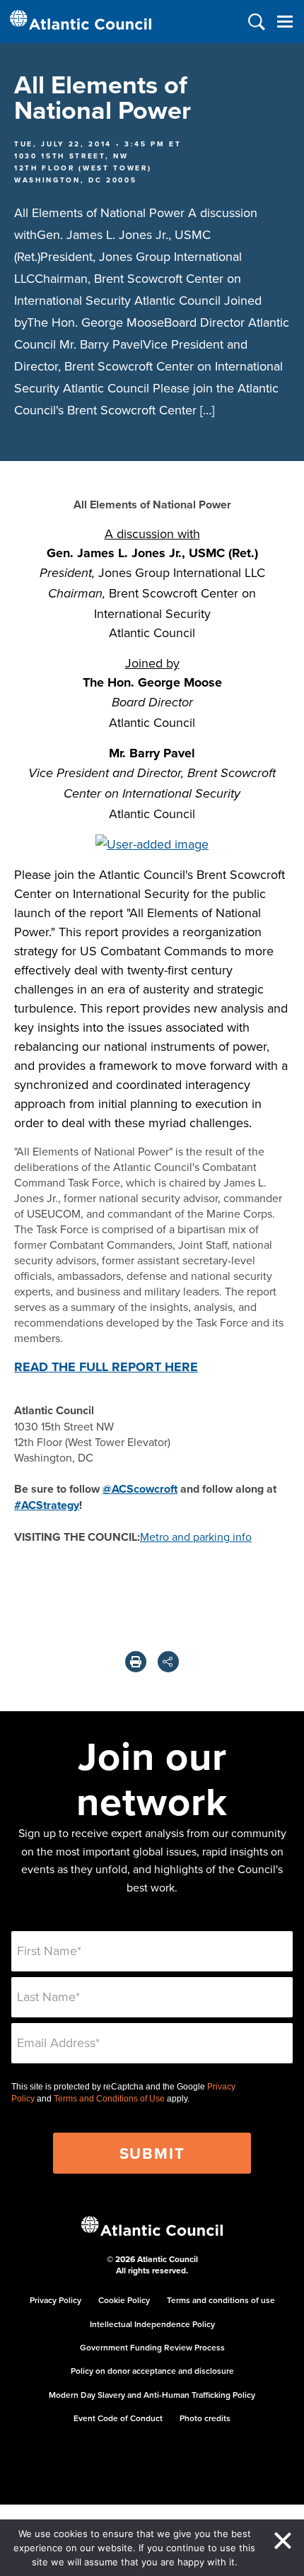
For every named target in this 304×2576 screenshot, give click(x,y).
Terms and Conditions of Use (109, 2099)
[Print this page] (136, 1662)
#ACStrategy (47, 1505)
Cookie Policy (124, 2300)
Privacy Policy (55, 2300)
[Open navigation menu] (285, 22)
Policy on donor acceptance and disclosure (152, 2371)
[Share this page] (168, 1662)
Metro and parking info (196, 1537)
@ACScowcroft (140, 1489)
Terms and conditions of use (221, 2300)
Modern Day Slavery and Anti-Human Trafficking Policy (152, 2395)
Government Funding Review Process (152, 2347)
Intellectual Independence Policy (152, 2324)
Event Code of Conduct (118, 2418)
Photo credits (205, 2418)
